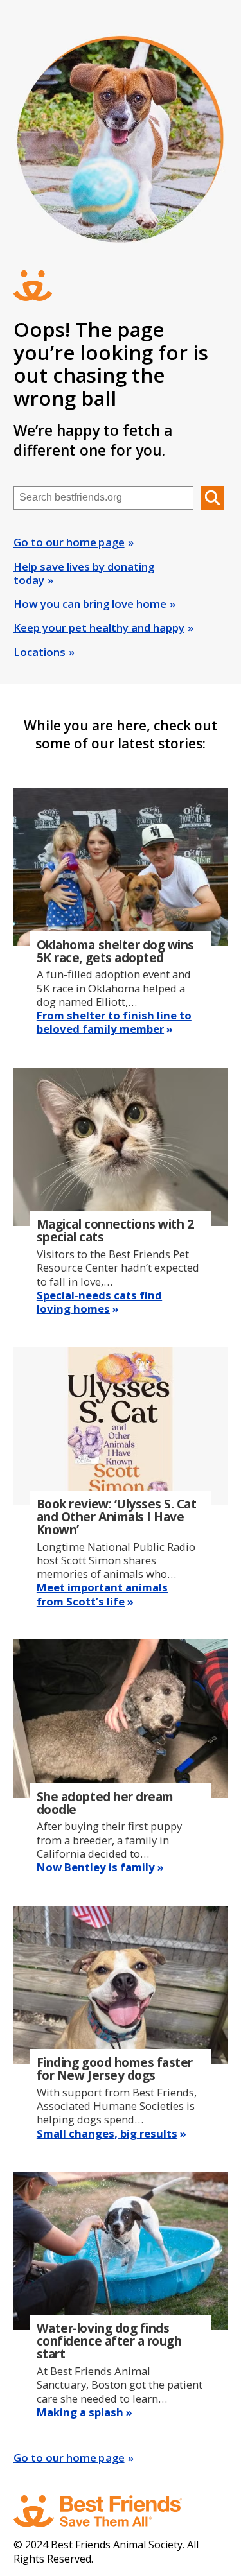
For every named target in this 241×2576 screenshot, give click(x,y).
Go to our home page (69, 542)
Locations (40, 652)
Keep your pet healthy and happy (99, 627)
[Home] (110, 2511)
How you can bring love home (90, 604)
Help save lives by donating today (84, 573)
